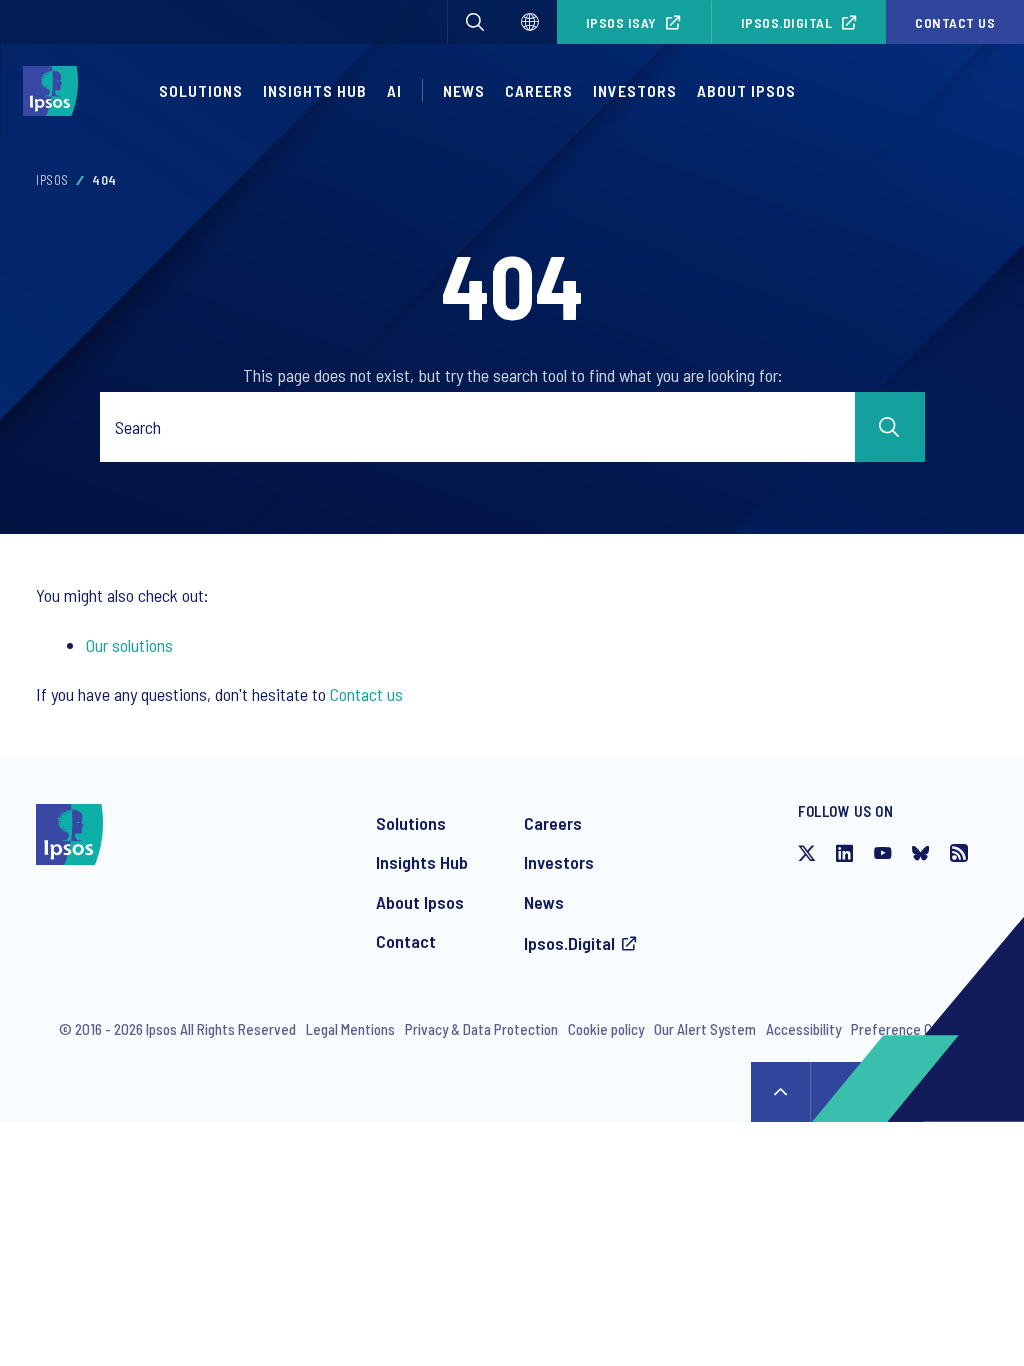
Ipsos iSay (621, 22)
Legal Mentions (350, 1029)
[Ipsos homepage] (55, 91)
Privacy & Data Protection (481, 1029)
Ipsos (52, 180)
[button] (475, 22)
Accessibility (803, 1029)
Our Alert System (705, 1029)
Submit (890, 427)
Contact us (955, 22)
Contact (406, 941)
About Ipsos (420, 902)
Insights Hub (422, 862)
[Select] (530, 22)
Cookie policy (606, 1029)
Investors (559, 862)
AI (394, 90)
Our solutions (129, 645)
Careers (539, 90)
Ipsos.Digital (787, 22)
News (544, 902)
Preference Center (908, 1029)
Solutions (201, 90)
